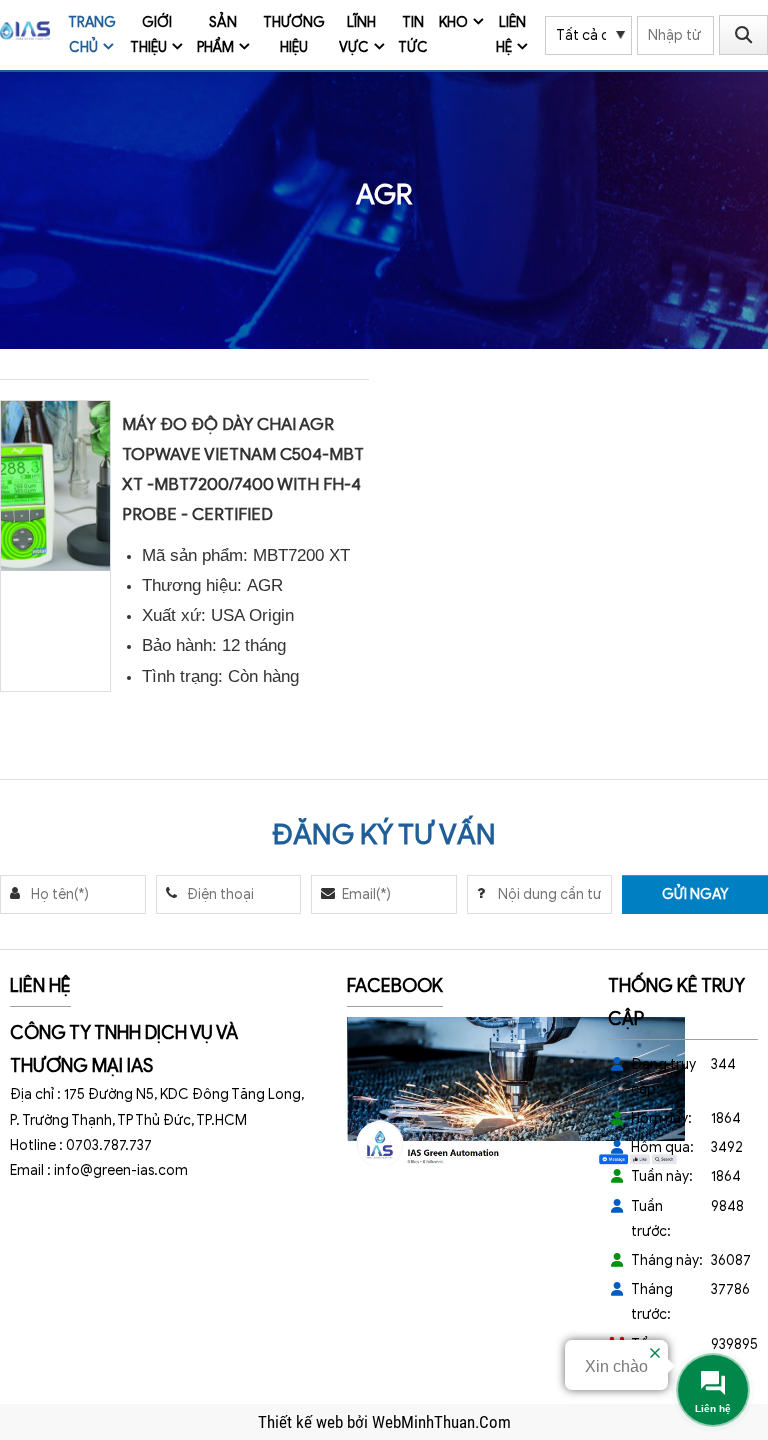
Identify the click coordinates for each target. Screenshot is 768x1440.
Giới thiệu (151, 35)
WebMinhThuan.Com (441, 1422)
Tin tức (413, 35)
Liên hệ (511, 35)
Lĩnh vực (358, 35)
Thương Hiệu (294, 35)
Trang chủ (92, 35)
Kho (453, 22)
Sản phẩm (217, 35)
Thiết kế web (302, 1422)
